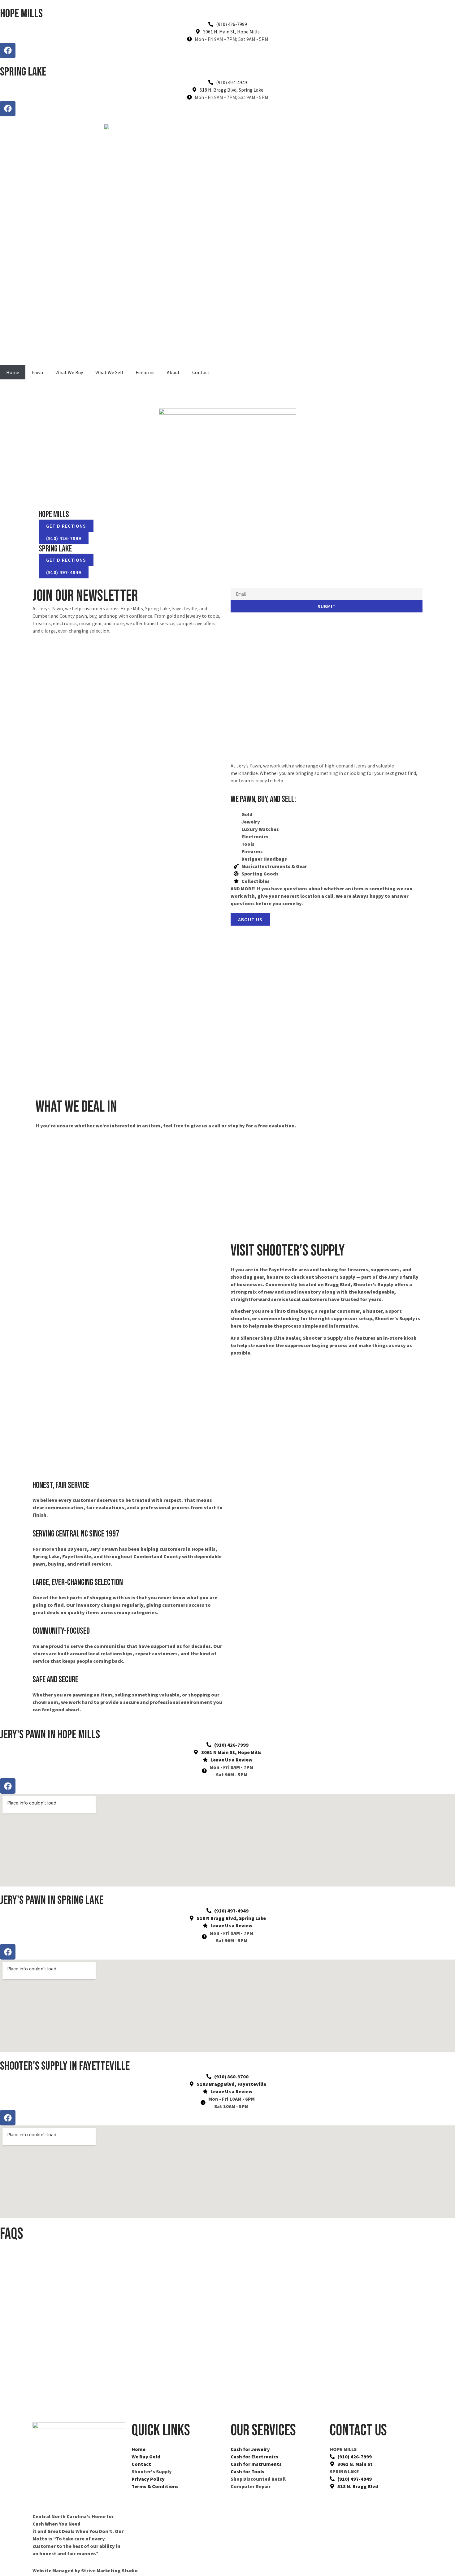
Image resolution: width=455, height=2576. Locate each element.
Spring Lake (23, 72)
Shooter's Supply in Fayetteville (65, 2066)
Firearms (145, 372)
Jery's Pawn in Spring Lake (52, 1900)
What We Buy (69, 372)
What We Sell (109, 372)
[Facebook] (8, 50)
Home (13, 372)
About (173, 372)
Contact (201, 372)
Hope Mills (21, 14)
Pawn (37, 372)
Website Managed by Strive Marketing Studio (85, 2570)
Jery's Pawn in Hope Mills (50, 1735)
